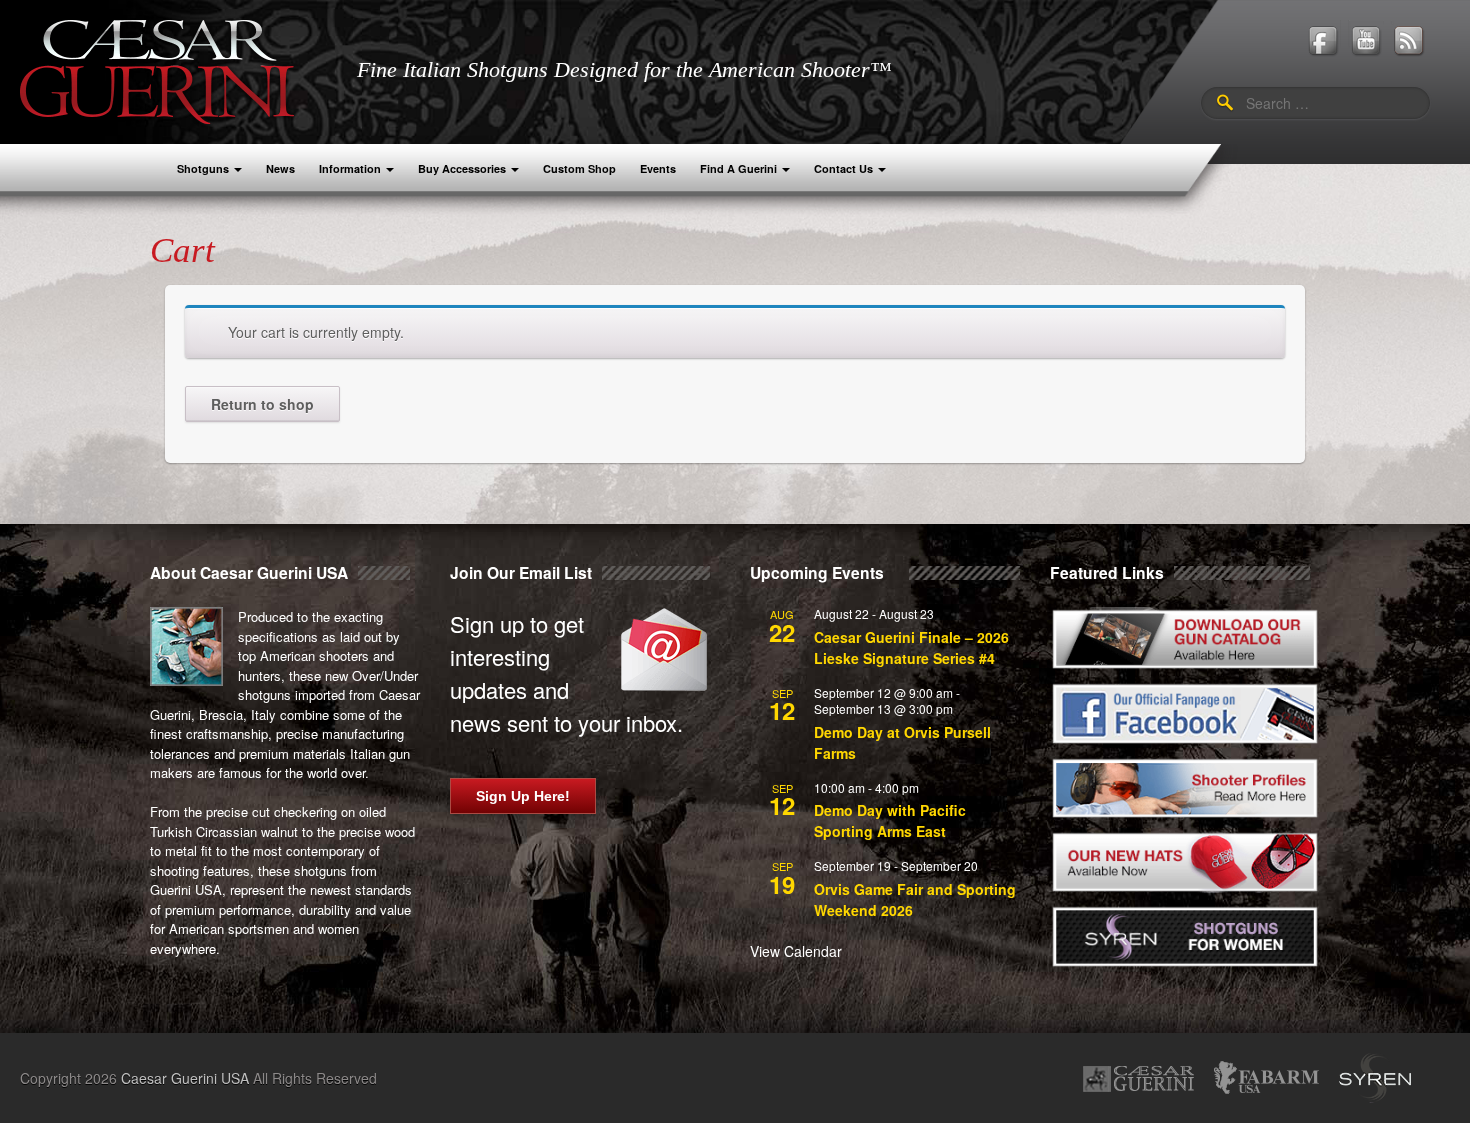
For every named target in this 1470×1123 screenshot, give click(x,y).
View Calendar (796, 951)
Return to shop (262, 404)
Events (658, 168)
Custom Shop (579, 168)
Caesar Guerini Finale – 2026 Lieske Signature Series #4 (911, 647)
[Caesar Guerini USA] (157, 70)
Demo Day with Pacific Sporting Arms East (890, 820)
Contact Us (843, 168)
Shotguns (203, 168)
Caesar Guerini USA (185, 1078)
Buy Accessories (462, 168)
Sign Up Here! (523, 796)
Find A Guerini (738, 168)
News (280, 168)
